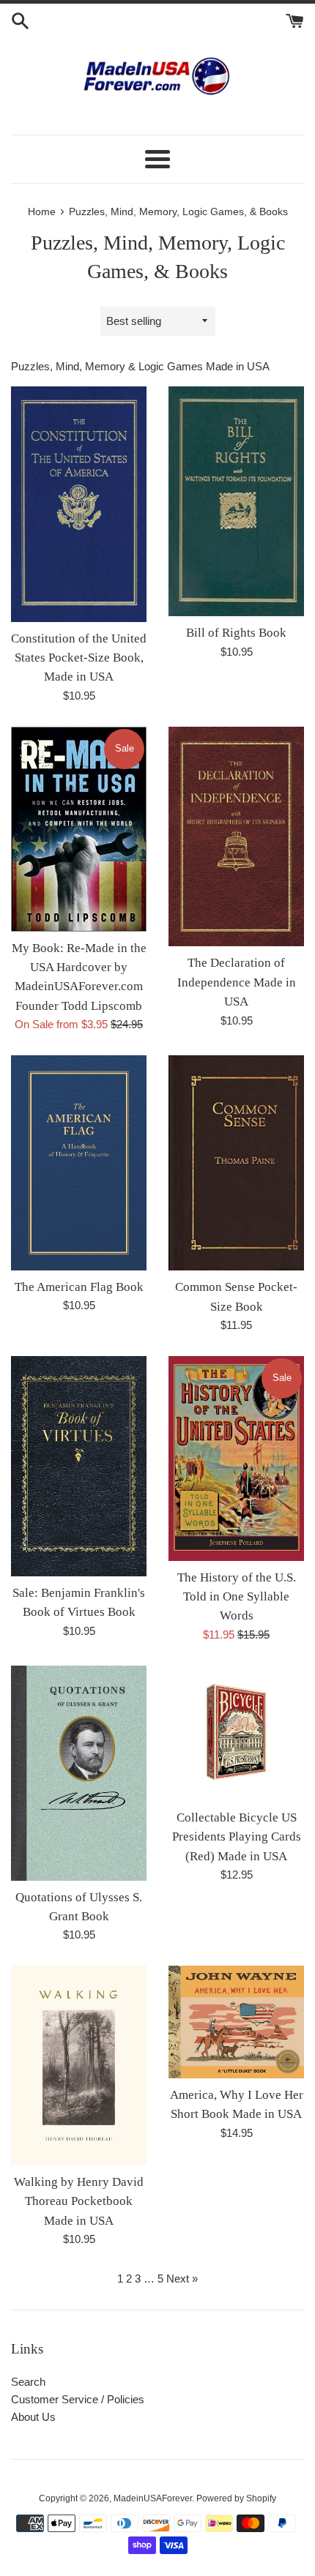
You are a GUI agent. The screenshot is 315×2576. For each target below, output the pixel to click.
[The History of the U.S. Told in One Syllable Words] (236, 1459)
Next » (182, 2279)
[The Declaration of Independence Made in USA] (236, 837)
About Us (33, 2417)
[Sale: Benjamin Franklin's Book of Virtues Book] (79, 1466)
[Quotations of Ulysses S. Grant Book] (79, 1773)
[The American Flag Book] (79, 1163)
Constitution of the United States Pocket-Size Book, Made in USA (79, 658)
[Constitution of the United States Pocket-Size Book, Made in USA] (79, 504)
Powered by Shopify (236, 2498)
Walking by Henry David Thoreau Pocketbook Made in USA (79, 2201)
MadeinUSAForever (153, 2498)
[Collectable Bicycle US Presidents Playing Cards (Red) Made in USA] (236, 1733)
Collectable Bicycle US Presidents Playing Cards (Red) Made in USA (237, 1837)
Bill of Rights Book (236, 633)
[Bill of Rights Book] (236, 502)
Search (28, 2382)
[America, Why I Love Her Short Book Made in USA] (236, 2022)
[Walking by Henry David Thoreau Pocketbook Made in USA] (79, 2065)
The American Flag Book (79, 1287)
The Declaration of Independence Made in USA (237, 982)
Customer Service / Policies (78, 2399)
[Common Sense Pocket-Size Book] (236, 1163)
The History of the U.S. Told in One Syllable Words (237, 1597)
